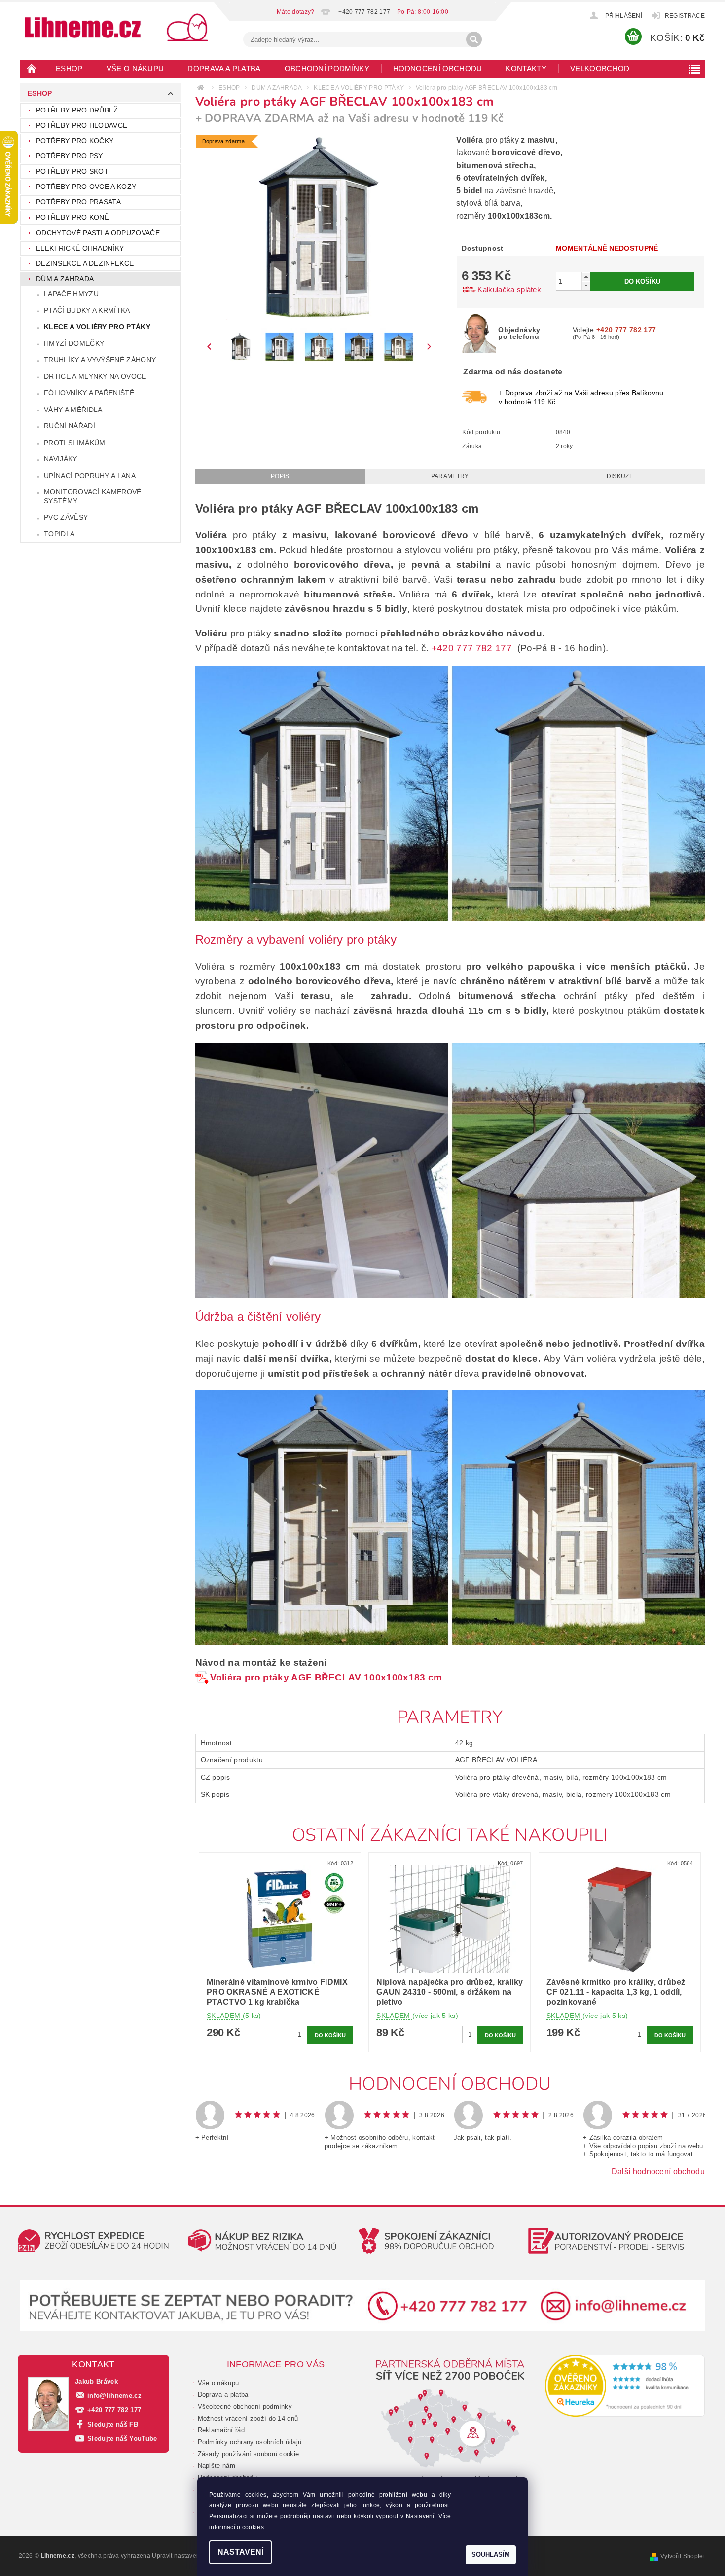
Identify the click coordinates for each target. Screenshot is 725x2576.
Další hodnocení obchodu (658, 2172)
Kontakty (526, 68)
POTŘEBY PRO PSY (70, 156)
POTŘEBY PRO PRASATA (78, 202)
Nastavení (240, 2552)
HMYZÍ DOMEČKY (74, 343)
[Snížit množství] (586, 285)
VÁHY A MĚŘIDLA (73, 410)
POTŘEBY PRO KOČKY (75, 141)
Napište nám (217, 2466)
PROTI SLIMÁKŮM (74, 443)
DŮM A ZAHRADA (65, 279)
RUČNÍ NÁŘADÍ (70, 426)
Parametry (450, 476)
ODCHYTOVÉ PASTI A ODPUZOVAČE (98, 233)
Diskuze (620, 476)
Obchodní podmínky (327, 68)
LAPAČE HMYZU (71, 294)
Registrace (685, 16)
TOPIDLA (59, 534)
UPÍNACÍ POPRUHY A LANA (90, 476)
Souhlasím (491, 2555)
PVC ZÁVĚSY (66, 517)
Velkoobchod (600, 68)
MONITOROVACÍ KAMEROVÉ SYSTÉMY (93, 496)
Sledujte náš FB (113, 2424)
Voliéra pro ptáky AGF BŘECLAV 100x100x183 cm (326, 1677)
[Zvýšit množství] (586, 277)
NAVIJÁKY (61, 459)
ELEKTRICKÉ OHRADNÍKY (80, 248)
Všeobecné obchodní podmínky (245, 2407)
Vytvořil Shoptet (683, 2556)
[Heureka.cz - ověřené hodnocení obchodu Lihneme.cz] (625, 2386)
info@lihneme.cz (114, 2396)
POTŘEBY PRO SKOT (72, 171)
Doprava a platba (224, 68)
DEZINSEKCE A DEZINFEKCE (85, 263)
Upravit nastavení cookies (188, 2556)
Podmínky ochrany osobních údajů (250, 2442)
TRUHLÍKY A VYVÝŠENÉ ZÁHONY (100, 360)
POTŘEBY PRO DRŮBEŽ (77, 110)
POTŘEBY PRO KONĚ (72, 217)
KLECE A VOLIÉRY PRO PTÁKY (97, 327)
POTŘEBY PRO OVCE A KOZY (86, 187)
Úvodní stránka (32, 68)
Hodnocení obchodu (437, 68)
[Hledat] (474, 39)
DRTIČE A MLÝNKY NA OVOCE (95, 376)
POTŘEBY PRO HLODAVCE (82, 125)
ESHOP (69, 68)
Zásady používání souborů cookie (249, 2454)
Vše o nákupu (135, 68)
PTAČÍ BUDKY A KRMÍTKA (87, 310)
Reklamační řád (221, 2430)
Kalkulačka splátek (509, 289)
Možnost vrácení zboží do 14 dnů (248, 2418)
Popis (280, 476)
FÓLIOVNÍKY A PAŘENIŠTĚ (89, 393)
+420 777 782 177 (472, 648)
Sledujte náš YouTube (122, 2439)
